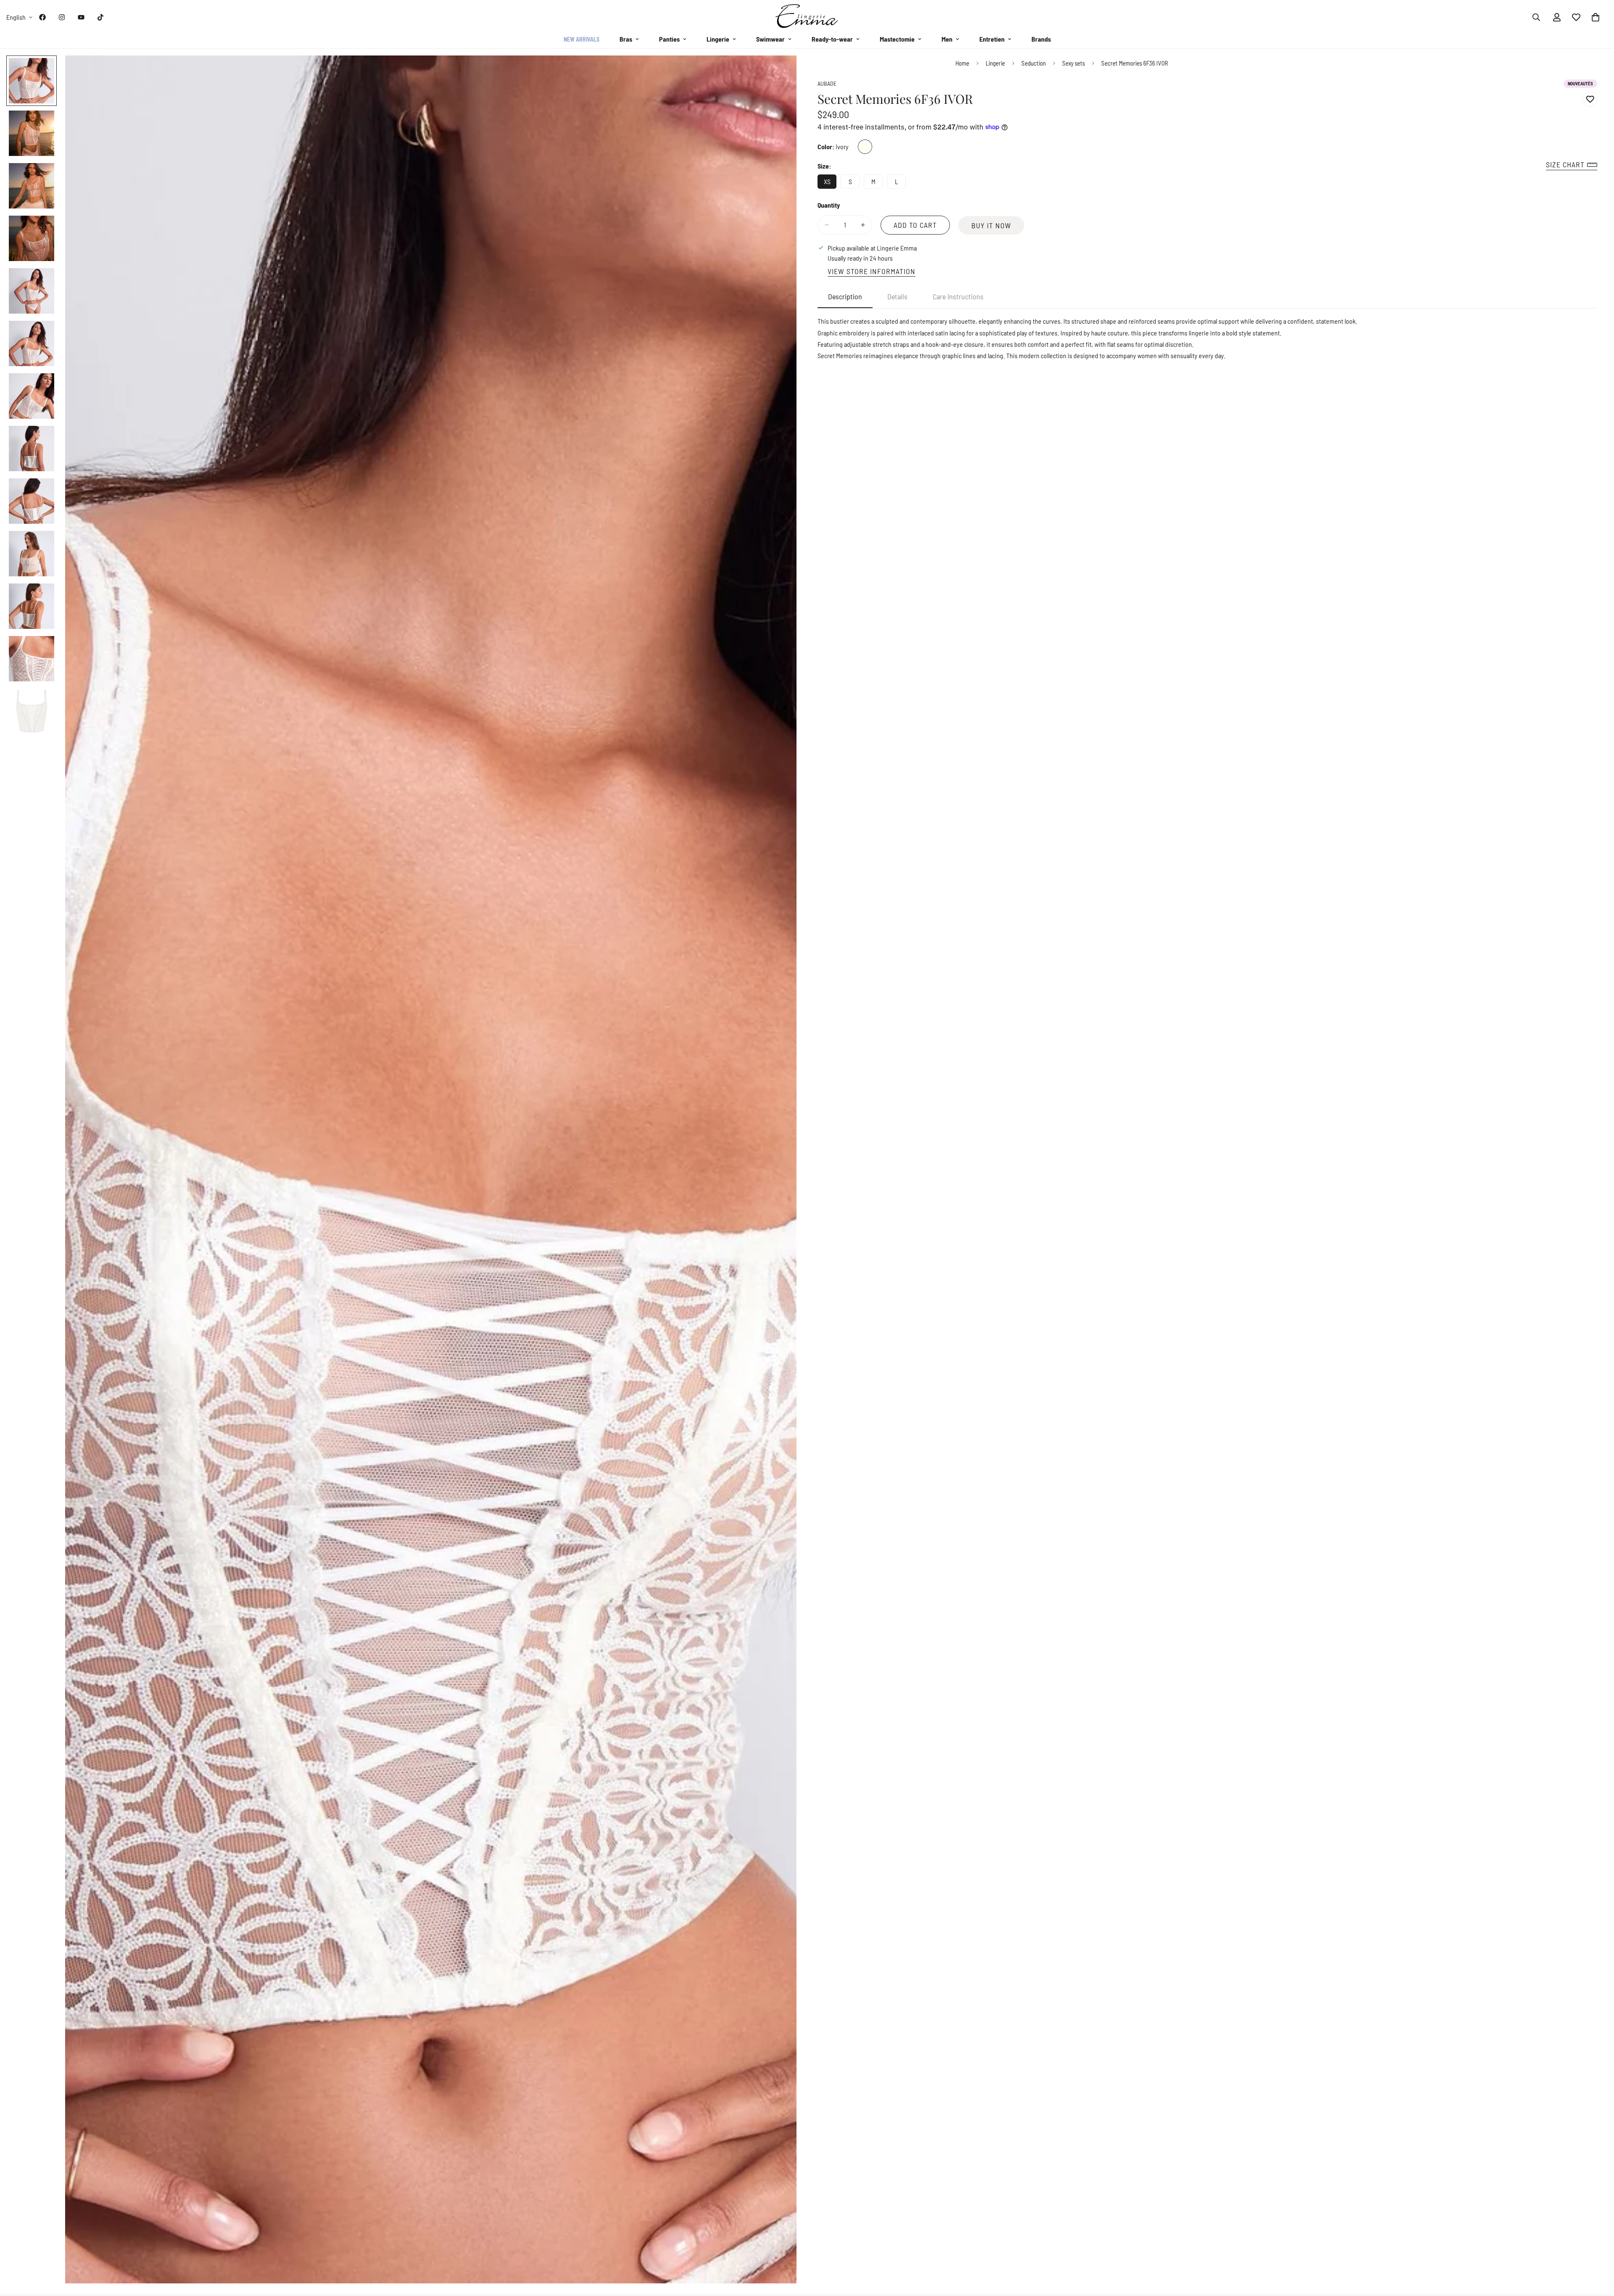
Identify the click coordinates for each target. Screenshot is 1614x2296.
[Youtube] (81, 17)
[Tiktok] (100, 17)
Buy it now (991, 225)
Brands (1041, 39)
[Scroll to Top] (1598, 2250)
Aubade (827, 83)
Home (962, 63)
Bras (626, 39)
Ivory (865, 147)
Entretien (992, 39)
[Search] (1536, 17)
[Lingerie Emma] (807, 17)
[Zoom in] (779, 73)
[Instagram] (62, 17)
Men (947, 39)
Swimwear (770, 39)
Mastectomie (897, 39)
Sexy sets (1073, 63)
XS (830, 183)
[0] (1596, 17)
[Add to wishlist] (1590, 99)
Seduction (1034, 63)
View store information (872, 271)
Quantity (829, 205)
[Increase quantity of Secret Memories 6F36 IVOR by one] (863, 225)
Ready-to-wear (832, 39)
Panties (669, 39)
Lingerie (718, 39)
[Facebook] (42, 17)
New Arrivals (582, 39)
